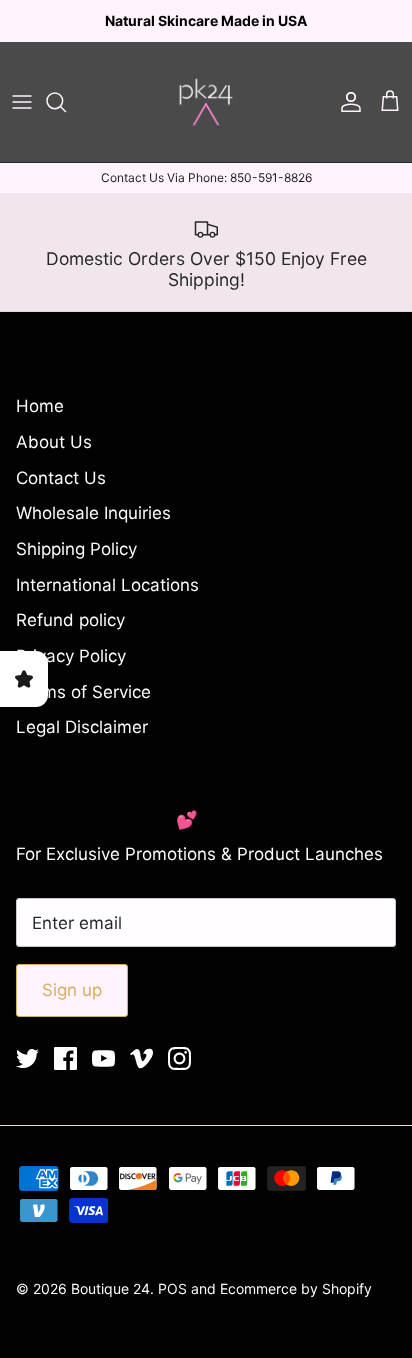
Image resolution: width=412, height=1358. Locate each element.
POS (172, 1304)
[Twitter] (27, 1075)
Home (40, 423)
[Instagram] (179, 1075)
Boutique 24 (110, 1304)
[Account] (346, 119)
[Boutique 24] (206, 119)
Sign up (72, 1007)
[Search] (66, 119)
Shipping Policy (76, 566)
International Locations (107, 601)
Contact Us (61, 494)
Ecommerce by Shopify (296, 1304)
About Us (54, 459)
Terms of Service (83, 709)
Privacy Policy (71, 673)
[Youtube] (103, 1075)
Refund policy (70, 637)
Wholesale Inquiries (93, 530)
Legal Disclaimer (82, 744)
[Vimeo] (141, 1075)
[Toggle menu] (22, 119)
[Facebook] (65, 1075)
